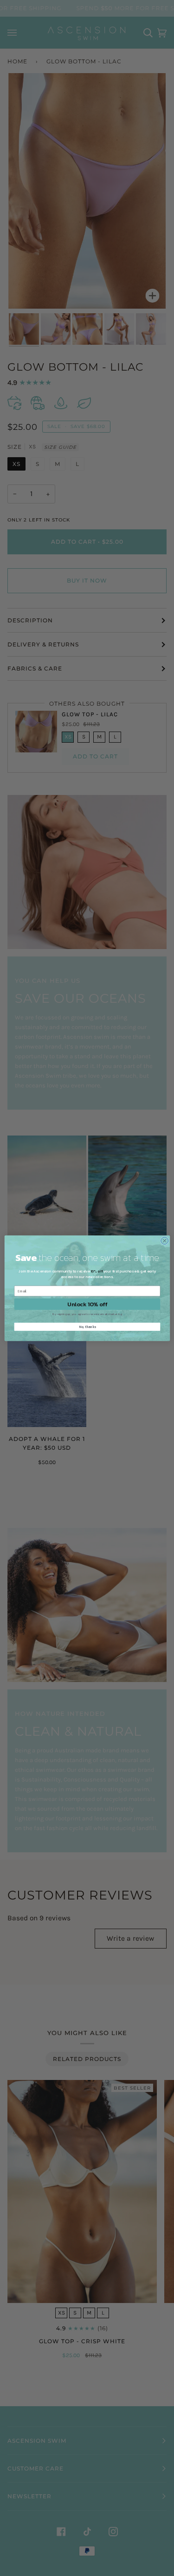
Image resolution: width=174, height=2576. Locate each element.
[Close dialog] (164, 1241)
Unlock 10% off (87, 1304)
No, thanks (87, 1326)
